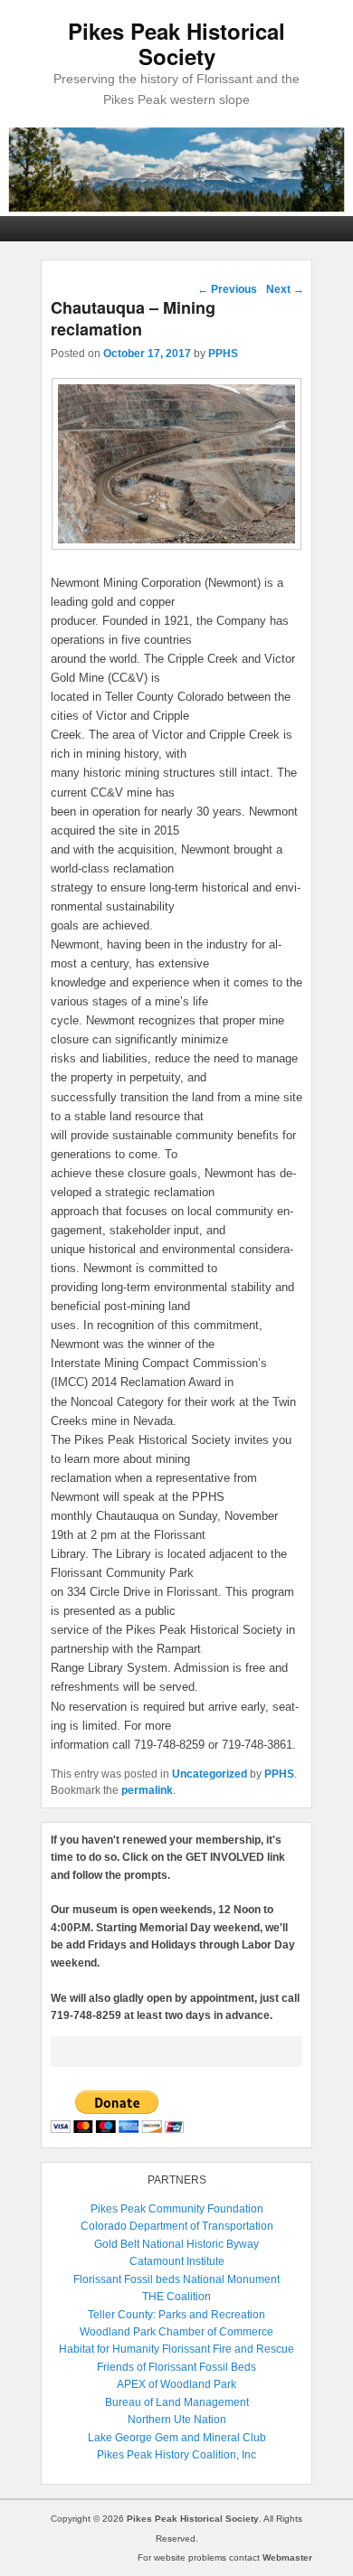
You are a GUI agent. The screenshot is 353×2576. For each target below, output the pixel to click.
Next (285, 289)
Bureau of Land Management (177, 2402)
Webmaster (287, 2557)
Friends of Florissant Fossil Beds (176, 2367)
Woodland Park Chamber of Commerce (176, 2332)
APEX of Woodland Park (176, 2384)
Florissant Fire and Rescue (228, 2349)
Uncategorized (210, 1774)
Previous (227, 289)
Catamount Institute (177, 2261)
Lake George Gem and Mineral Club (177, 2438)
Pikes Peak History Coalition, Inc (176, 2455)
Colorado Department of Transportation (177, 2226)
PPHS (223, 354)
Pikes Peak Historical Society (176, 43)
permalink (147, 1790)
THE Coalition (176, 2297)
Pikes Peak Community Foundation (177, 2209)
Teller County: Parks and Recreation (176, 2315)
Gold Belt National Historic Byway (176, 2244)
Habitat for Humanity (109, 2349)
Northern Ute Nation (177, 2420)
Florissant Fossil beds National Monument (176, 2279)
